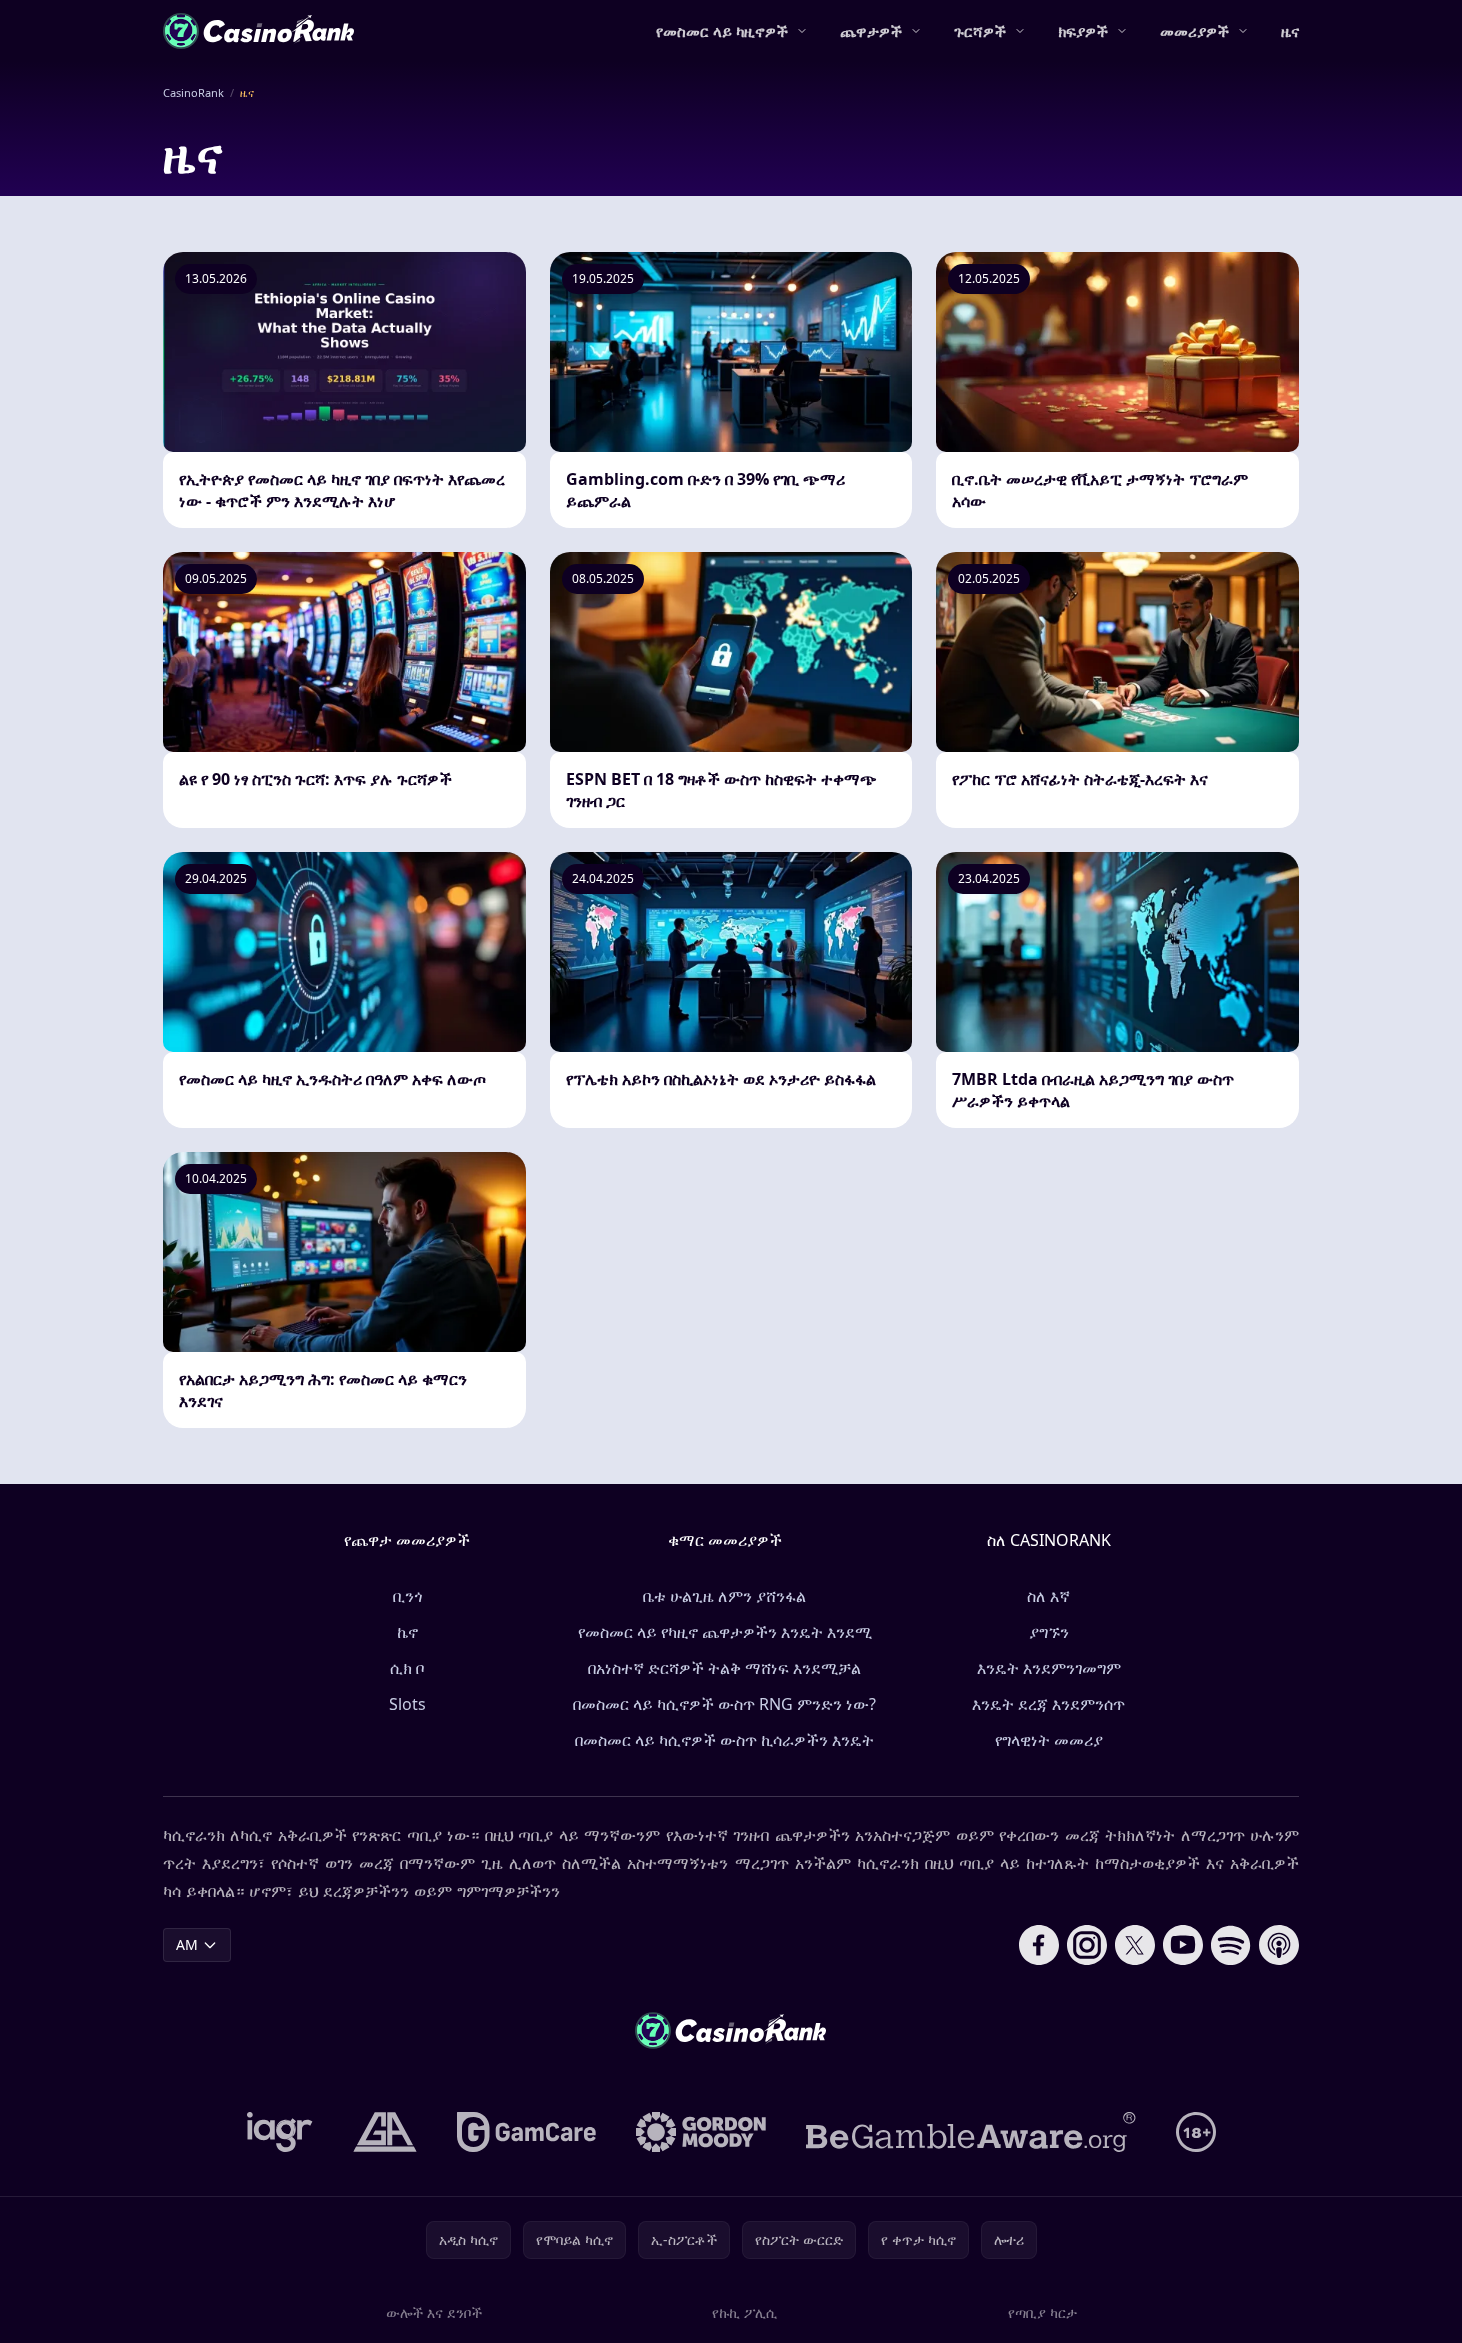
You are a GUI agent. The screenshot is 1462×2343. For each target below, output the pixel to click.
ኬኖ (407, 1632)
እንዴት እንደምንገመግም (1049, 1668)
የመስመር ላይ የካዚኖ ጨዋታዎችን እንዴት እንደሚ (725, 1632)
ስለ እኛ (1048, 1596)
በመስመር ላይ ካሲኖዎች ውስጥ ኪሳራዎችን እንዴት (724, 1740)
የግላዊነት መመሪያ (1049, 1740)
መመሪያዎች (1194, 31)
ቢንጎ (407, 1596)
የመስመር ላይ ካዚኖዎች (722, 31)
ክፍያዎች (1083, 31)
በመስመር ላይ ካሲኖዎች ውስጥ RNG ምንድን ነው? (724, 1704)
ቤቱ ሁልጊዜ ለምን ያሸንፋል (724, 1596)
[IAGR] (280, 2132)
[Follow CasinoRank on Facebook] (1039, 1945)
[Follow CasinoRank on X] (1135, 1945)
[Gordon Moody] (701, 2132)
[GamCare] (526, 2132)
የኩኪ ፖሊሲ (744, 2312)
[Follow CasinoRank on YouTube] (1183, 1945)
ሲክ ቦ (407, 1668)
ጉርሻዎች (980, 31)
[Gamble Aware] (971, 2132)
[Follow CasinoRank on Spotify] (1231, 1945)
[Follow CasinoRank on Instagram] (1087, 1945)
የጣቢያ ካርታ (1042, 2312)
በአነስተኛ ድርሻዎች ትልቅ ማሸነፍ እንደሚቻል (724, 1668)
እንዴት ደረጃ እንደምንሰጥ (1048, 1704)
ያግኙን (1049, 1632)
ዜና (1290, 31)
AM (187, 1944)
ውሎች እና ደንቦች (434, 2312)
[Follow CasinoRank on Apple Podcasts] (1279, 1945)
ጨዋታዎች (871, 31)
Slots (407, 1704)
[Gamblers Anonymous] (385, 2132)
